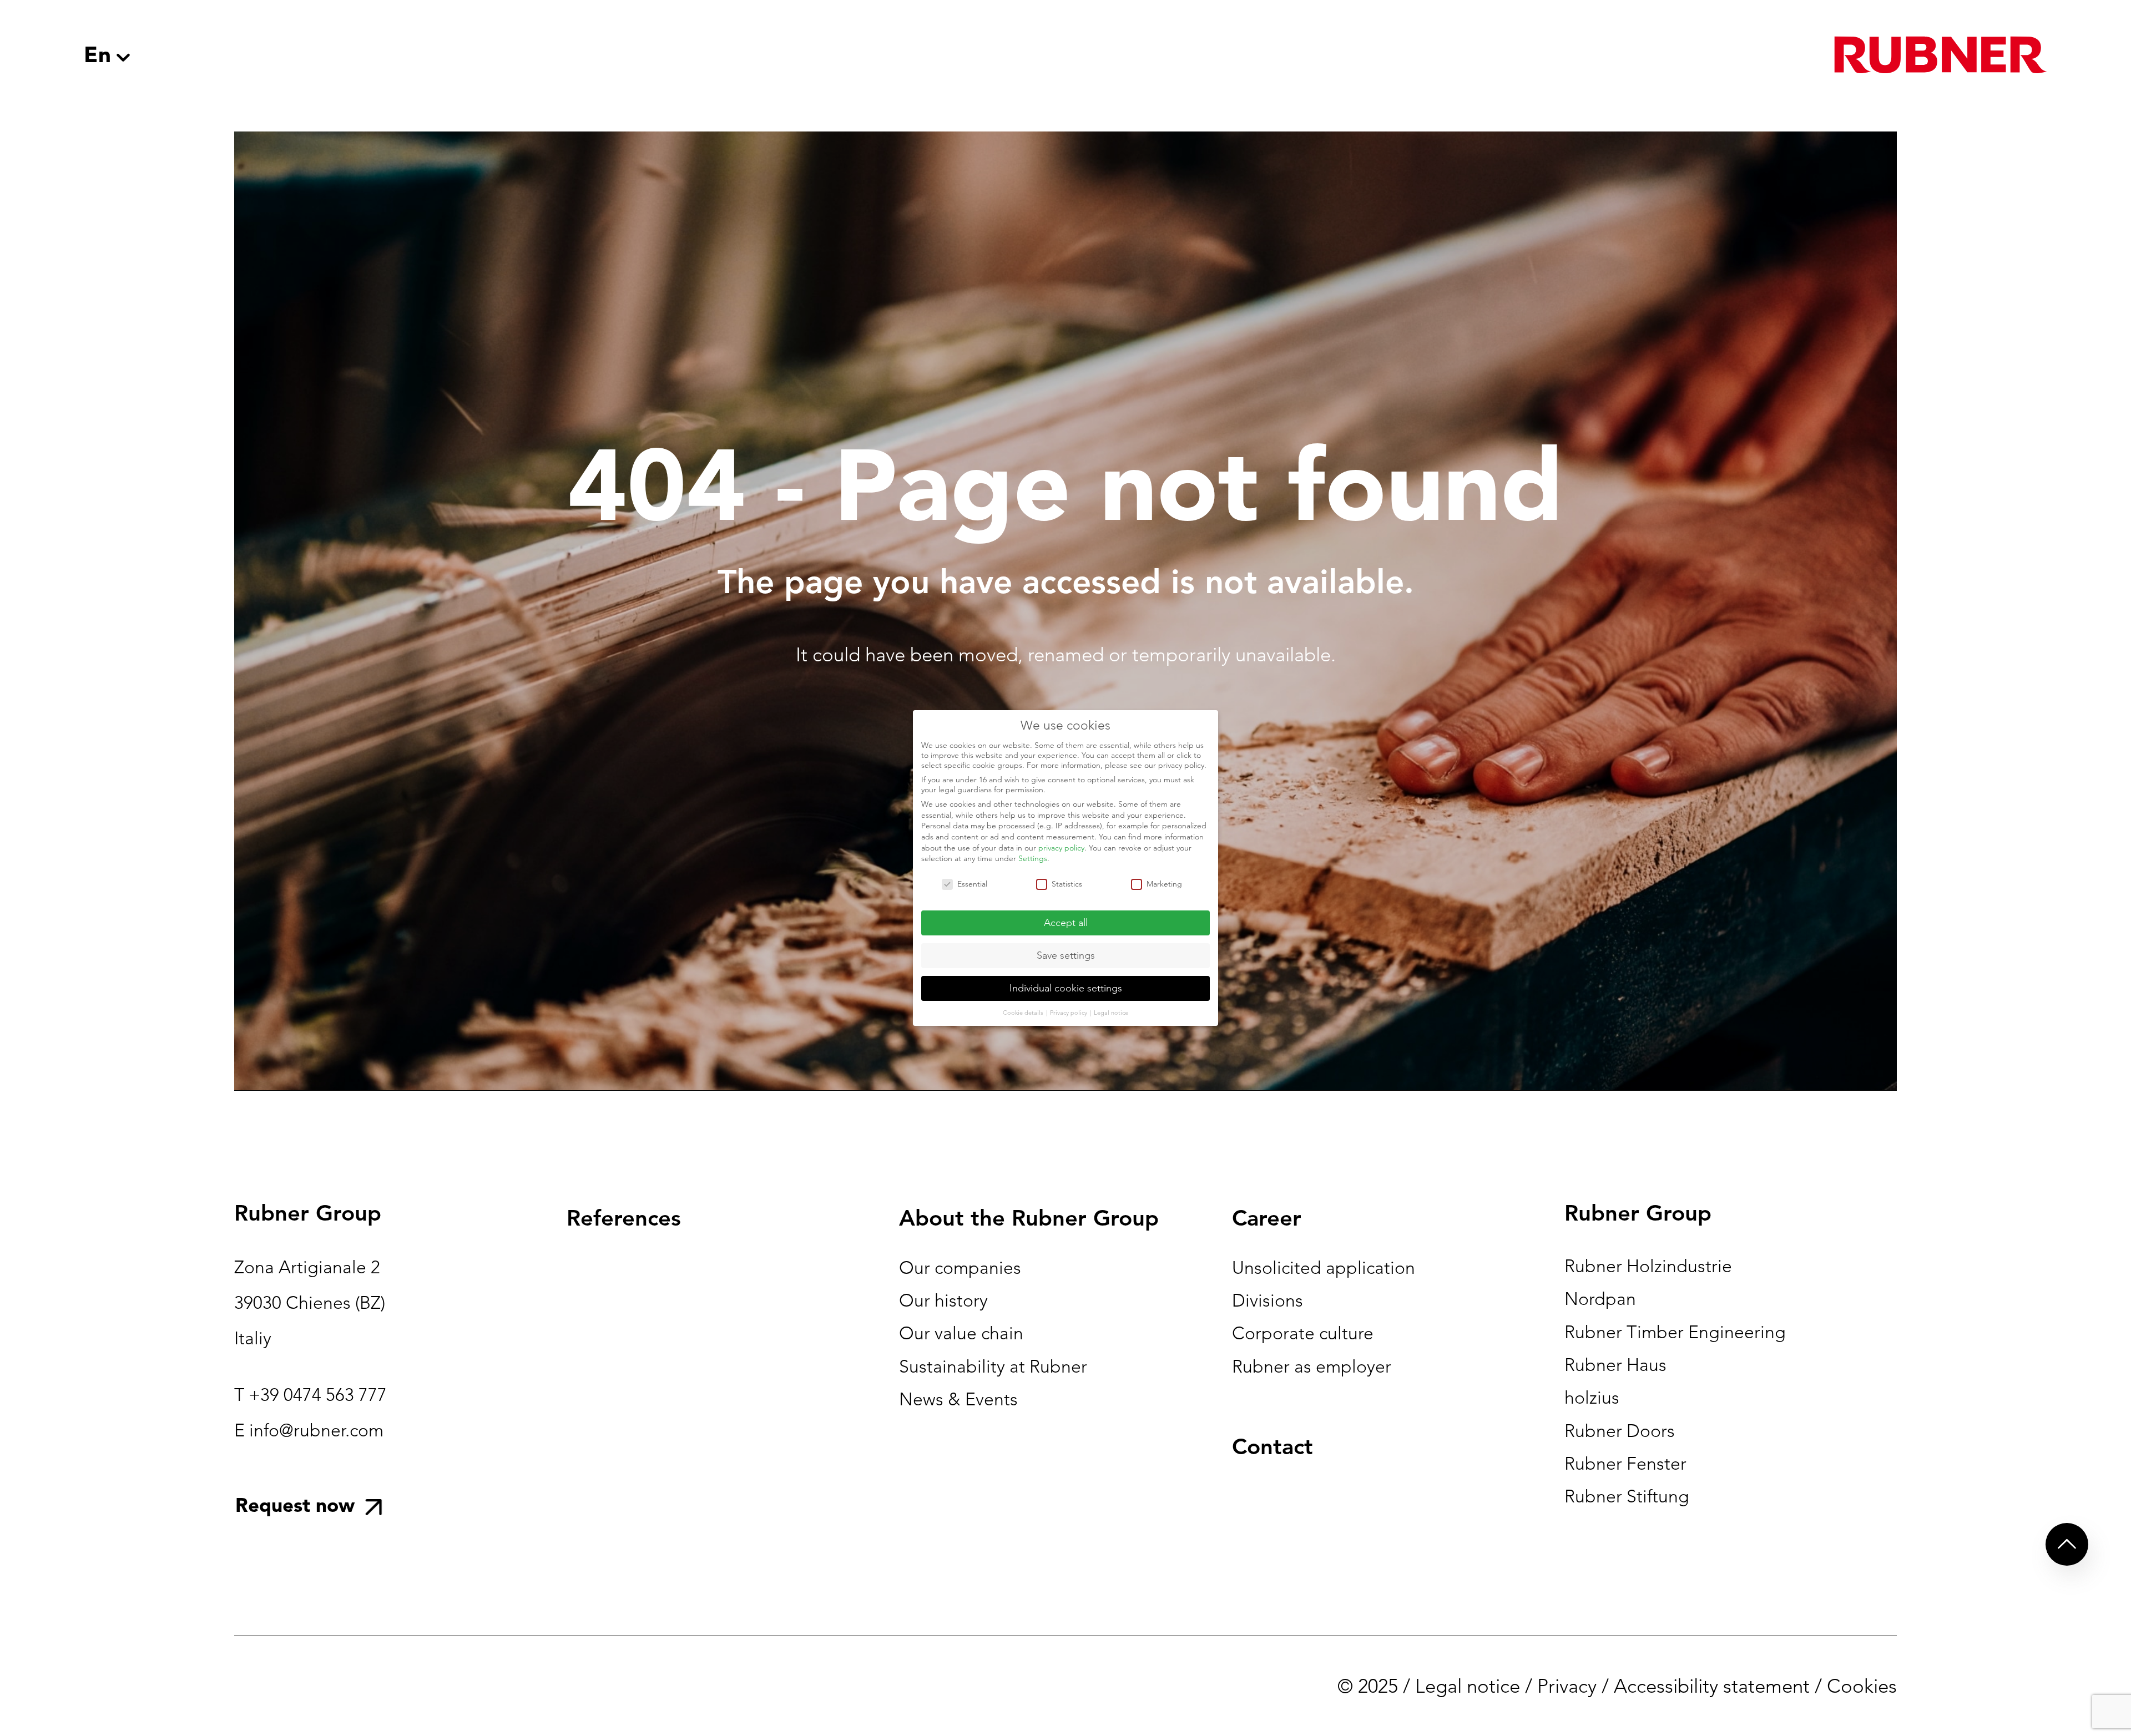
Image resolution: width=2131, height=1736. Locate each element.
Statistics (1067, 884)
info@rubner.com (316, 1430)
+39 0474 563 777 (318, 1395)
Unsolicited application (1324, 1268)
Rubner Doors (1620, 1431)
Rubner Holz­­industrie (1648, 1266)
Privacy (1567, 1686)
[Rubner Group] (1941, 55)
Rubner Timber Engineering (1675, 1332)
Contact (1272, 1446)
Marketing (1164, 884)
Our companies (960, 1268)
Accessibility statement (1712, 1686)
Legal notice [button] (1111, 1013)
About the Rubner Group (1029, 1218)
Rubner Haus (1615, 1365)
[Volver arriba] (2067, 1544)
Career (1267, 1218)
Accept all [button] (1066, 923)
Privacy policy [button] (1069, 1013)
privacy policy (1061, 848)
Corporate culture (1303, 1333)
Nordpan (1600, 1299)
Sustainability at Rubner (993, 1366)
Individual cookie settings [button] (1066, 988)
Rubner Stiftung (1627, 1496)
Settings (1033, 858)
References (624, 1218)
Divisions (1268, 1300)
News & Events (958, 1399)
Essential (972, 884)
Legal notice (1468, 1686)
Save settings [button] (1066, 955)
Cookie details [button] (1024, 1013)
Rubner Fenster (1625, 1464)
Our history (943, 1300)
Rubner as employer (1312, 1366)
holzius (1592, 1398)
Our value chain (961, 1333)
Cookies (1862, 1686)
